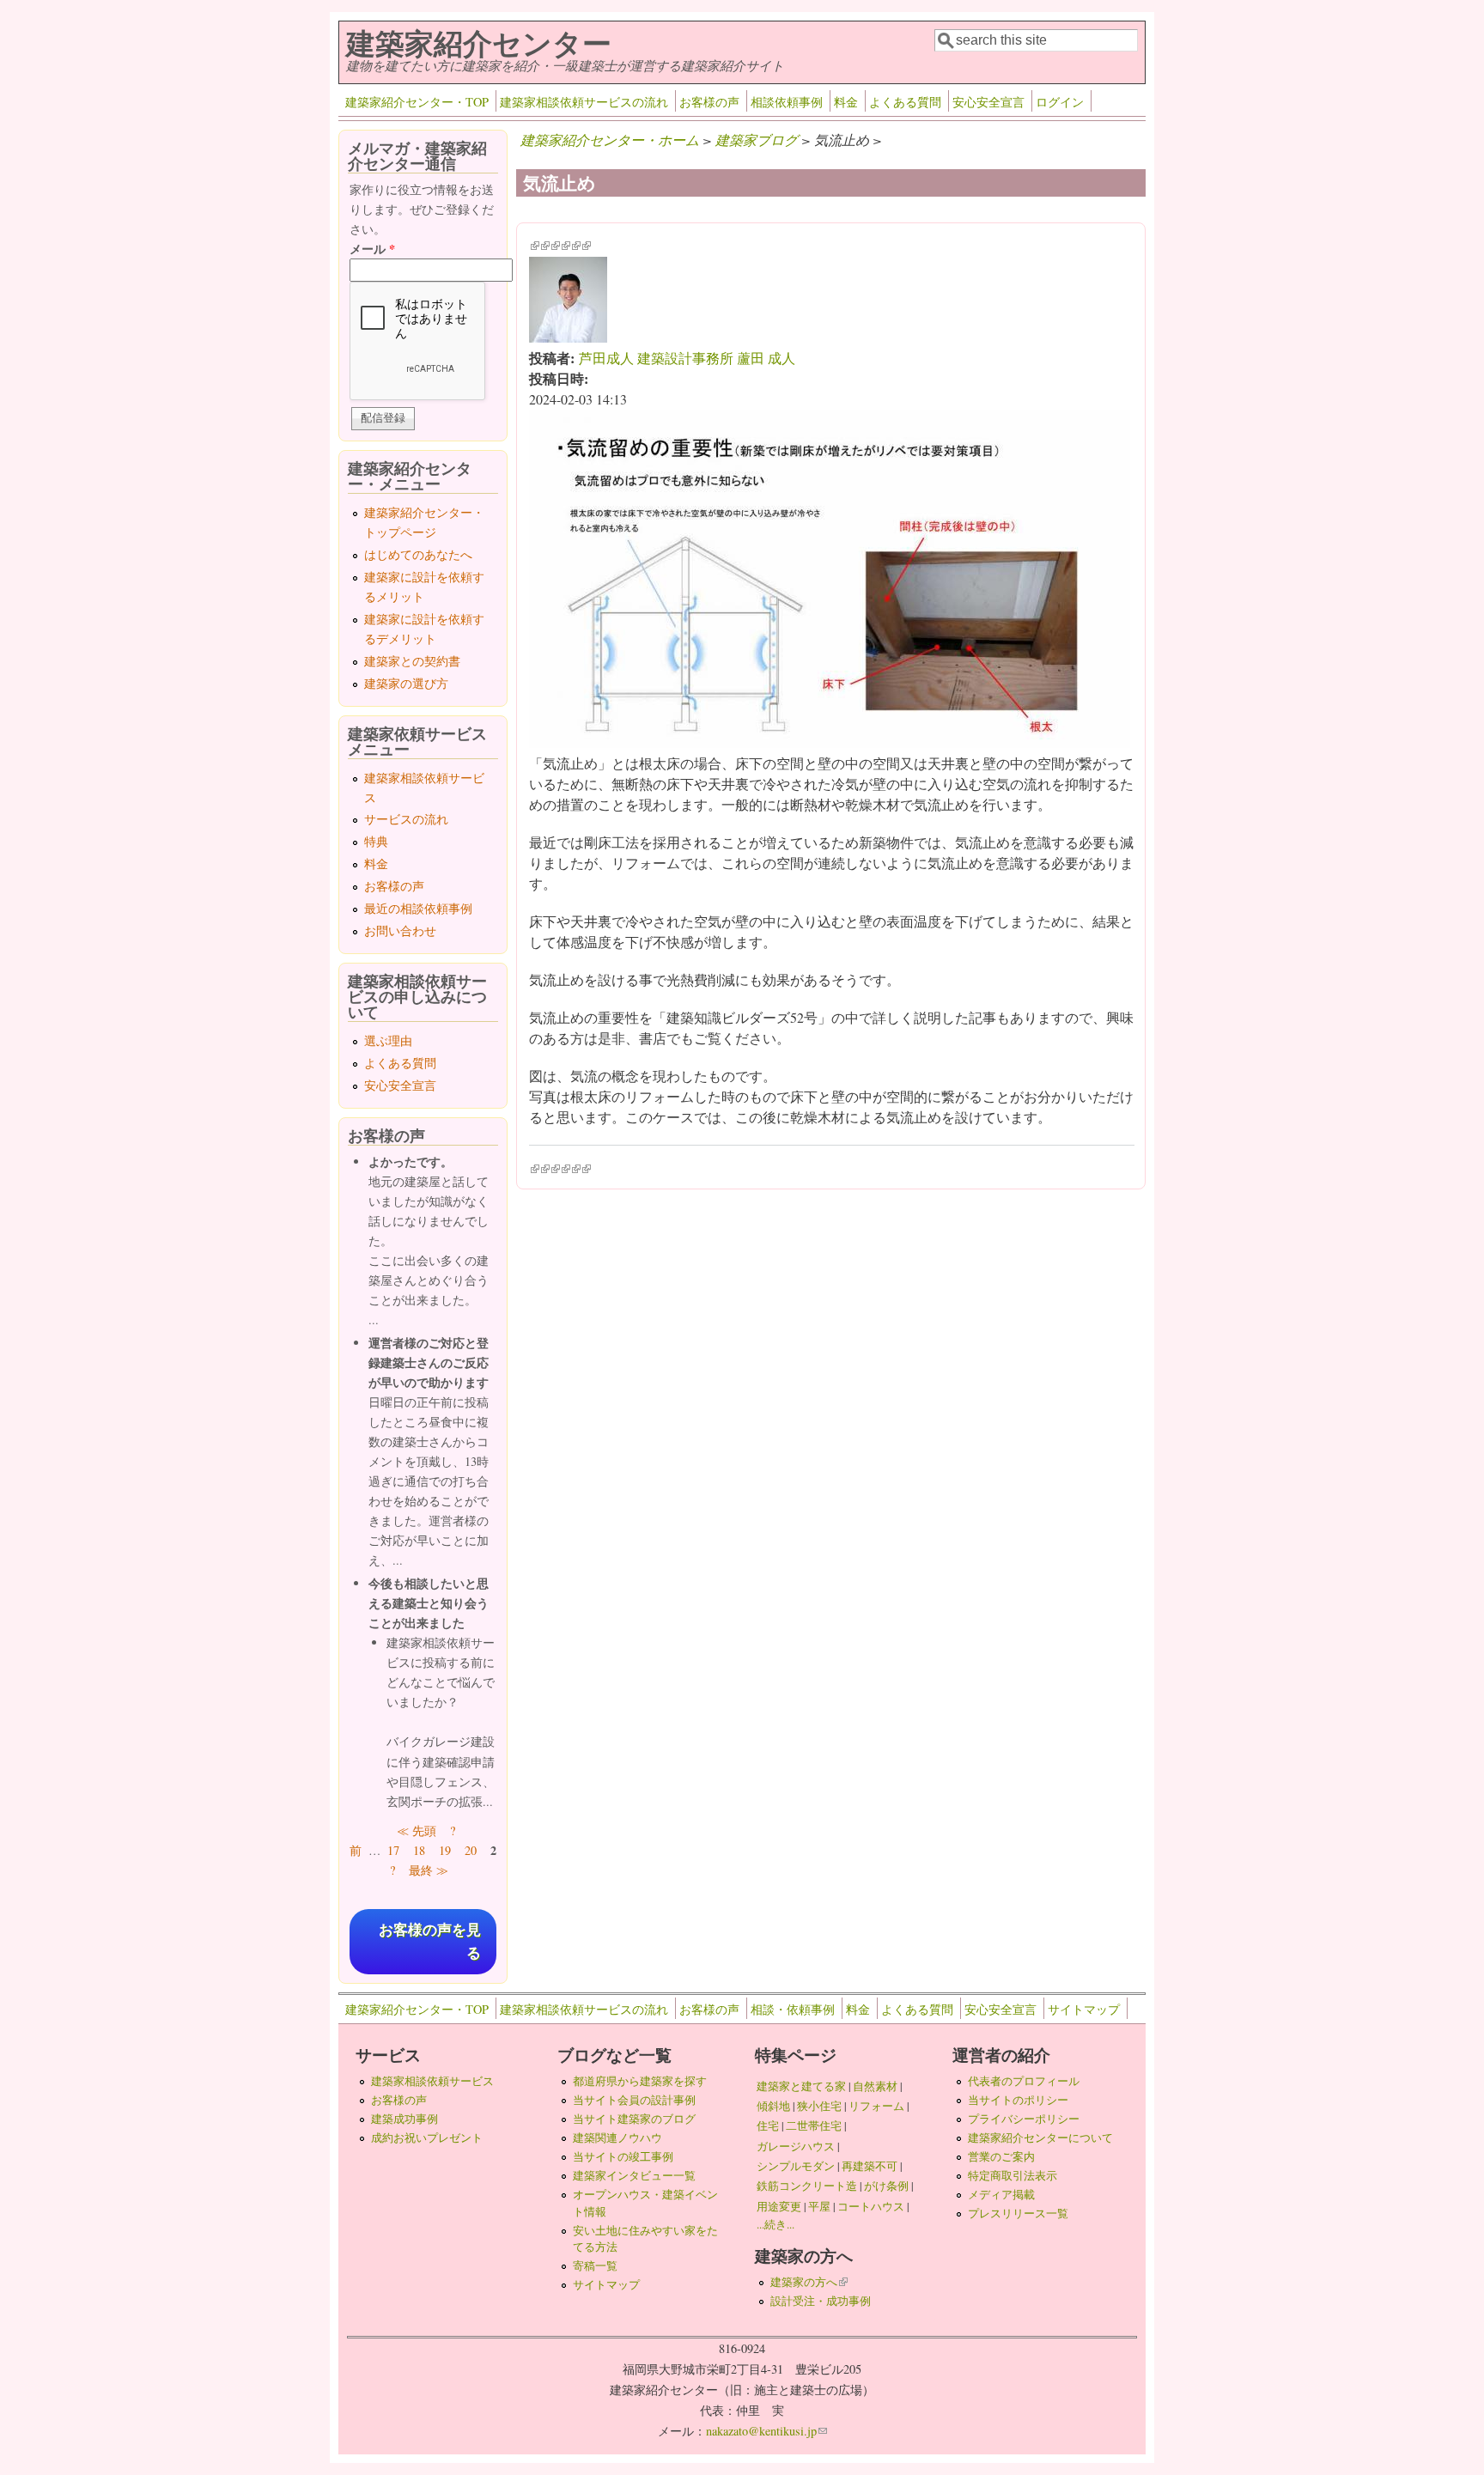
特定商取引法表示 (1013, 2175)
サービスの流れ (406, 819)
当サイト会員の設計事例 (634, 2100)
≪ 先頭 (417, 1830)
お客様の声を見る (430, 1942)
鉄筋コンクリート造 (807, 2186)
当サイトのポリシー (1018, 2100)
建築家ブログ (757, 140)
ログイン (1060, 102)
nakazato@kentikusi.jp (766, 2431)
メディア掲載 (1001, 2194)
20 (471, 1850)
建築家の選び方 (406, 683)
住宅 (768, 2125)
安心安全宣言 (988, 102)
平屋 (819, 2206)
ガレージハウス (796, 2146)
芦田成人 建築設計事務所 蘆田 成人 (687, 358)
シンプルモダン (796, 2166)
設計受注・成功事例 (821, 2301)
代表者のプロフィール (1024, 2081)
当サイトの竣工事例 (623, 2156)
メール (372, 249)
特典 (376, 841)
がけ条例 (886, 2186)
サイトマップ (1084, 2009)
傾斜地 (773, 2106)
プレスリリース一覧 (1018, 2213)
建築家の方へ (809, 2282)
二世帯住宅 (814, 2125)
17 (393, 1850)
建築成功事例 (404, 2119)
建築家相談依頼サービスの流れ (584, 102)
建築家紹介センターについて (1040, 2137)
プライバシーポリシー (1024, 2119)
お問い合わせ (400, 930)
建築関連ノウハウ (617, 2137)
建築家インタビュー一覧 (634, 2175)
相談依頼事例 (787, 102)
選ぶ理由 (388, 1040)
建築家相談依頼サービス (432, 2081)
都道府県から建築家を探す (640, 2081)
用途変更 (779, 2206)
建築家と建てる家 (801, 2086)
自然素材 (875, 2086)
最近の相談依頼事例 (418, 908)
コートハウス (871, 2206)
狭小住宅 (819, 2106)
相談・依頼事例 (793, 2009)
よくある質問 (905, 102)
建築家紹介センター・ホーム (610, 140)
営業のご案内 (1001, 2156)
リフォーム (876, 2106)
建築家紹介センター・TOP (417, 102)
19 (445, 1850)
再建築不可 (870, 2166)
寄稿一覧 (595, 2265)
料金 (846, 102)
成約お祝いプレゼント (427, 2137)
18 (419, 1850)
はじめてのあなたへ (418, 554)
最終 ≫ (429, 1870)
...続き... (775, 2224)
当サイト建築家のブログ (634, 2119)
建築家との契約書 (412, 661)
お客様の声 (709, 102)
